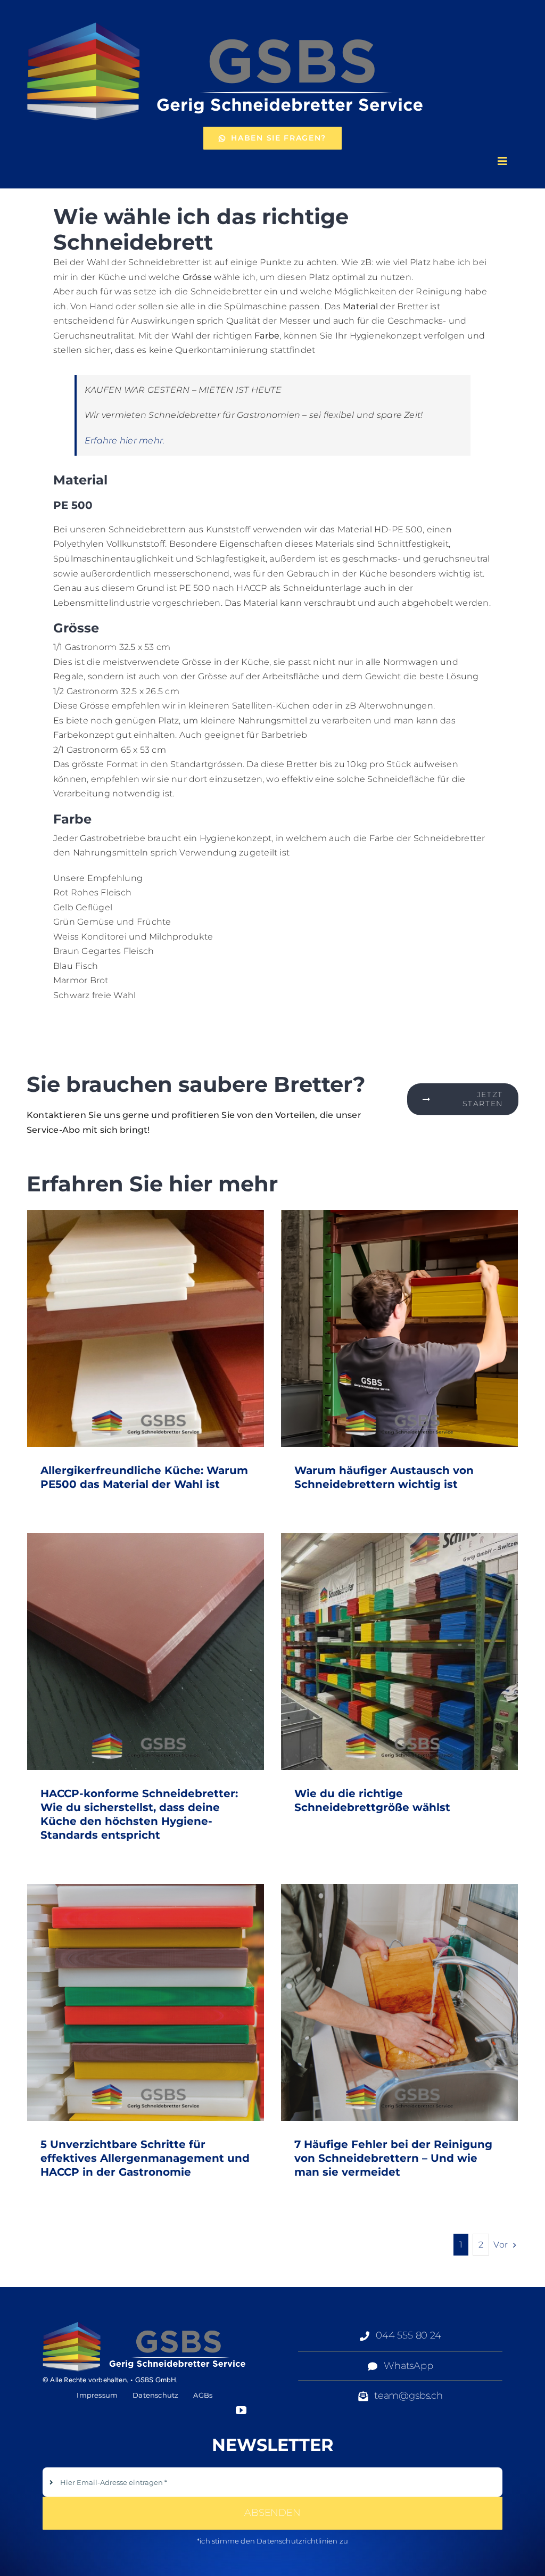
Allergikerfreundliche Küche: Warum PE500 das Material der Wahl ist (146, 1328)
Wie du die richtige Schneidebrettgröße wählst (399, 1652)
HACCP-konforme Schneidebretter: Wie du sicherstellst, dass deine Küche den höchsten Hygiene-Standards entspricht (146, 1652)
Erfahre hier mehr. (125, 441)
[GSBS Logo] (226, 19)
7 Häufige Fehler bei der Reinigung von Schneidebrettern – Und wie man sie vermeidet (399, 2002)
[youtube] (241, 2410)
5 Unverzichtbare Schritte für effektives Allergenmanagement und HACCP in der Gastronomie (146, 2002)
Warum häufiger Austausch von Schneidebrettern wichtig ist (399, 1328)
